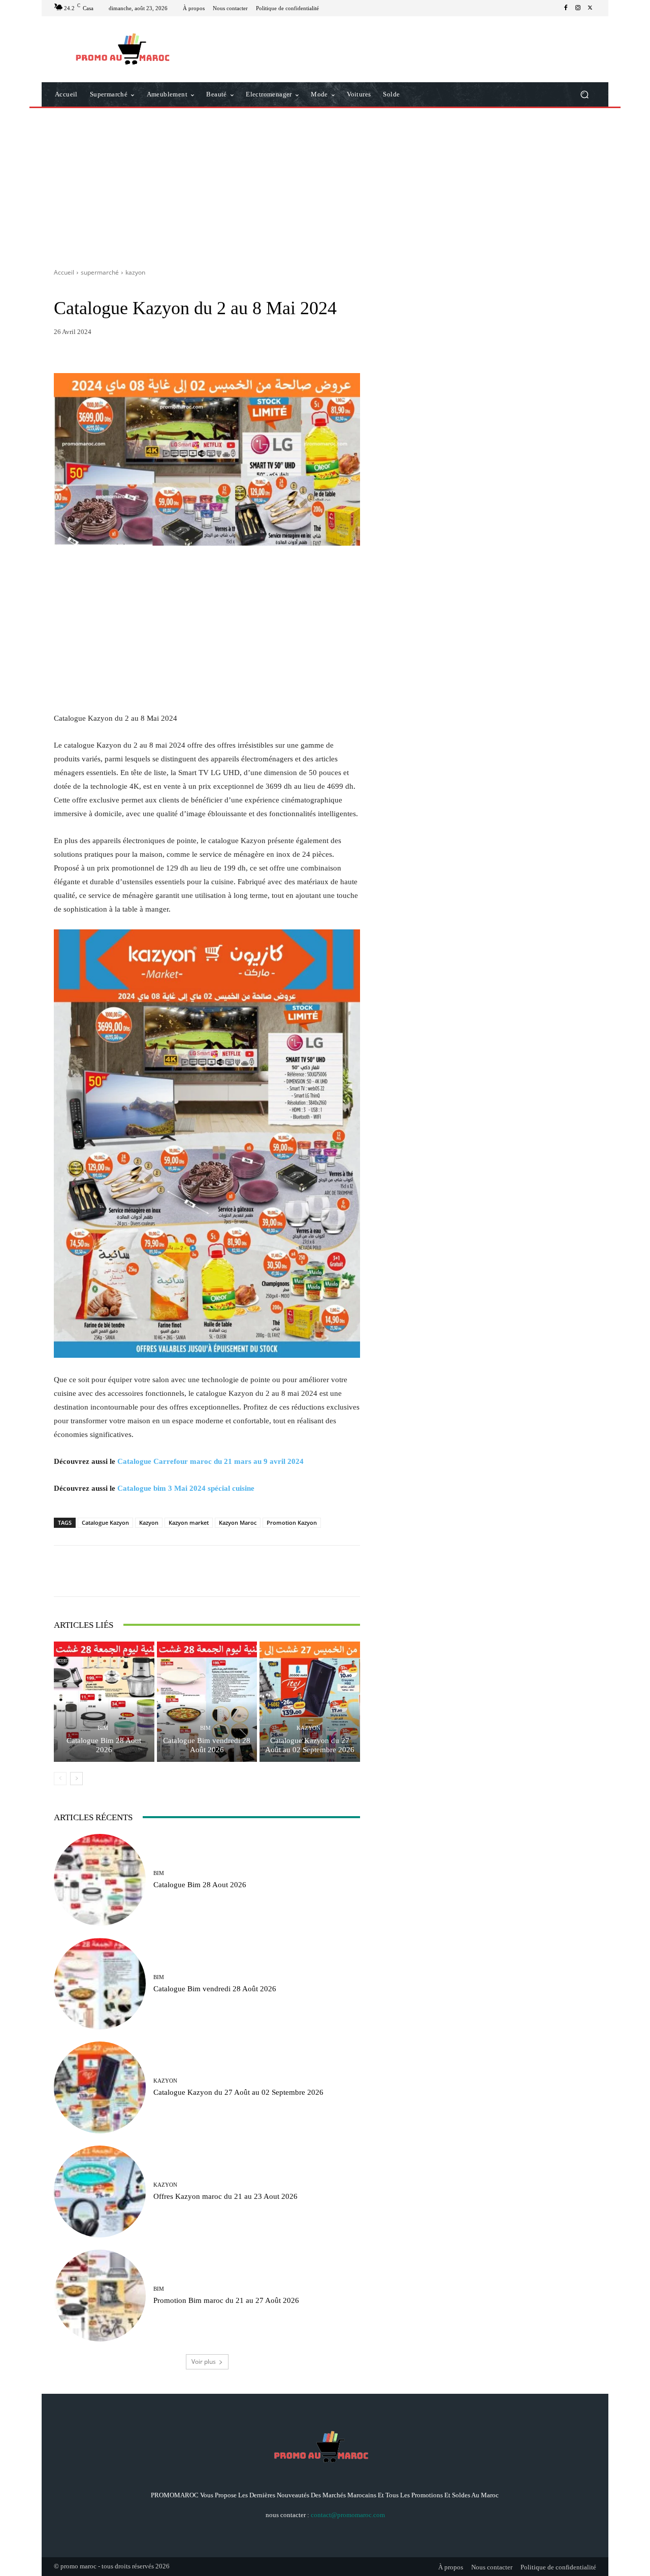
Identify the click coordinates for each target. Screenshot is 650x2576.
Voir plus (204, 2362)
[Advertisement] (325, 184)
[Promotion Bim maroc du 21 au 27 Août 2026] (100, 2296)
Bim (103, 1728)
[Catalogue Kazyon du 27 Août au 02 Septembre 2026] (310, 1702)
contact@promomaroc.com (348, 2515)
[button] (584, 95)
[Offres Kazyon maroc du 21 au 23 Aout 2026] (100, 2192)
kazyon (135, 272)
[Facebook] (566, 8)
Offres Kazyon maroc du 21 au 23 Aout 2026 (225, 2196)
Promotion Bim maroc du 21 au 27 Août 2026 (226, 2300)
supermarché (100, 272)
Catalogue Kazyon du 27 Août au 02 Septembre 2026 (310, 1745)
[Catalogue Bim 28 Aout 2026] (104, 1702)
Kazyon (149, 1523)
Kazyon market (189, 1523)
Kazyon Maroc (238, 1523)
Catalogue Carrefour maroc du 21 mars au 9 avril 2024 (210, 1461)
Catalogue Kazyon (105, 1523)
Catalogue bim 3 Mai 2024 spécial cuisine (186, 1488)
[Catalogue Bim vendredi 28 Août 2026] (207, 1702)
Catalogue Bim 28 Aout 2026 (104, 1745)
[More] (306, 1571)
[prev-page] (60, 1779)
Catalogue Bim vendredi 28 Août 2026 (207, 1745)
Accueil (64, 272)
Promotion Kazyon (292, 1523)
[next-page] (76, 1779)
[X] (590, 8)
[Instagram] (578, 8)
